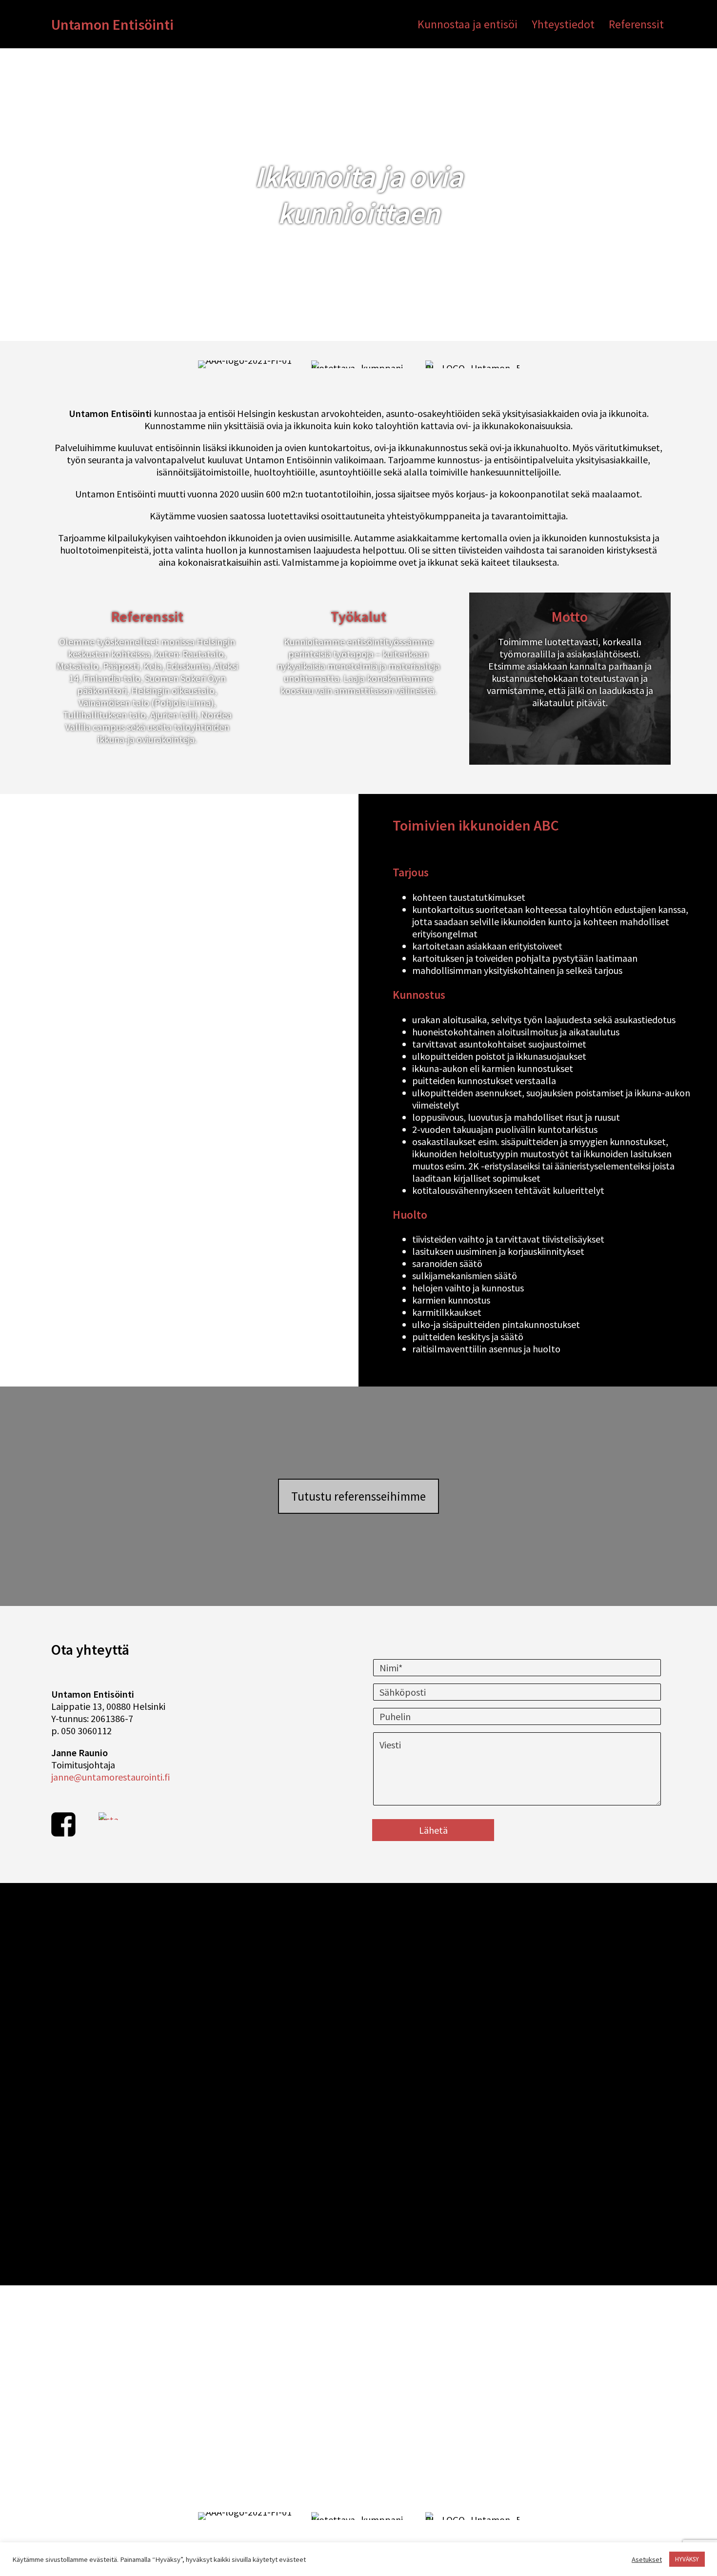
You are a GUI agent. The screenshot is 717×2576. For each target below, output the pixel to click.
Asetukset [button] (647, 2559)
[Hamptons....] (283, 2158)
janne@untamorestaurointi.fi (110, 1777)
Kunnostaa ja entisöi (468, 24)
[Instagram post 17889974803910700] (130, 2158)
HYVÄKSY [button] (687, 2559)
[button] (358, 1496)
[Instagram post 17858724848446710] (130, 2006)
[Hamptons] (283, 2006)
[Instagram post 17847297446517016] (435, 2006)
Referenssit (636, 24)
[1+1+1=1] (588, 2158)
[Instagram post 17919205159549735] (588, 2006)
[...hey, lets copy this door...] (435, 2158)
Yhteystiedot (563, 24)
